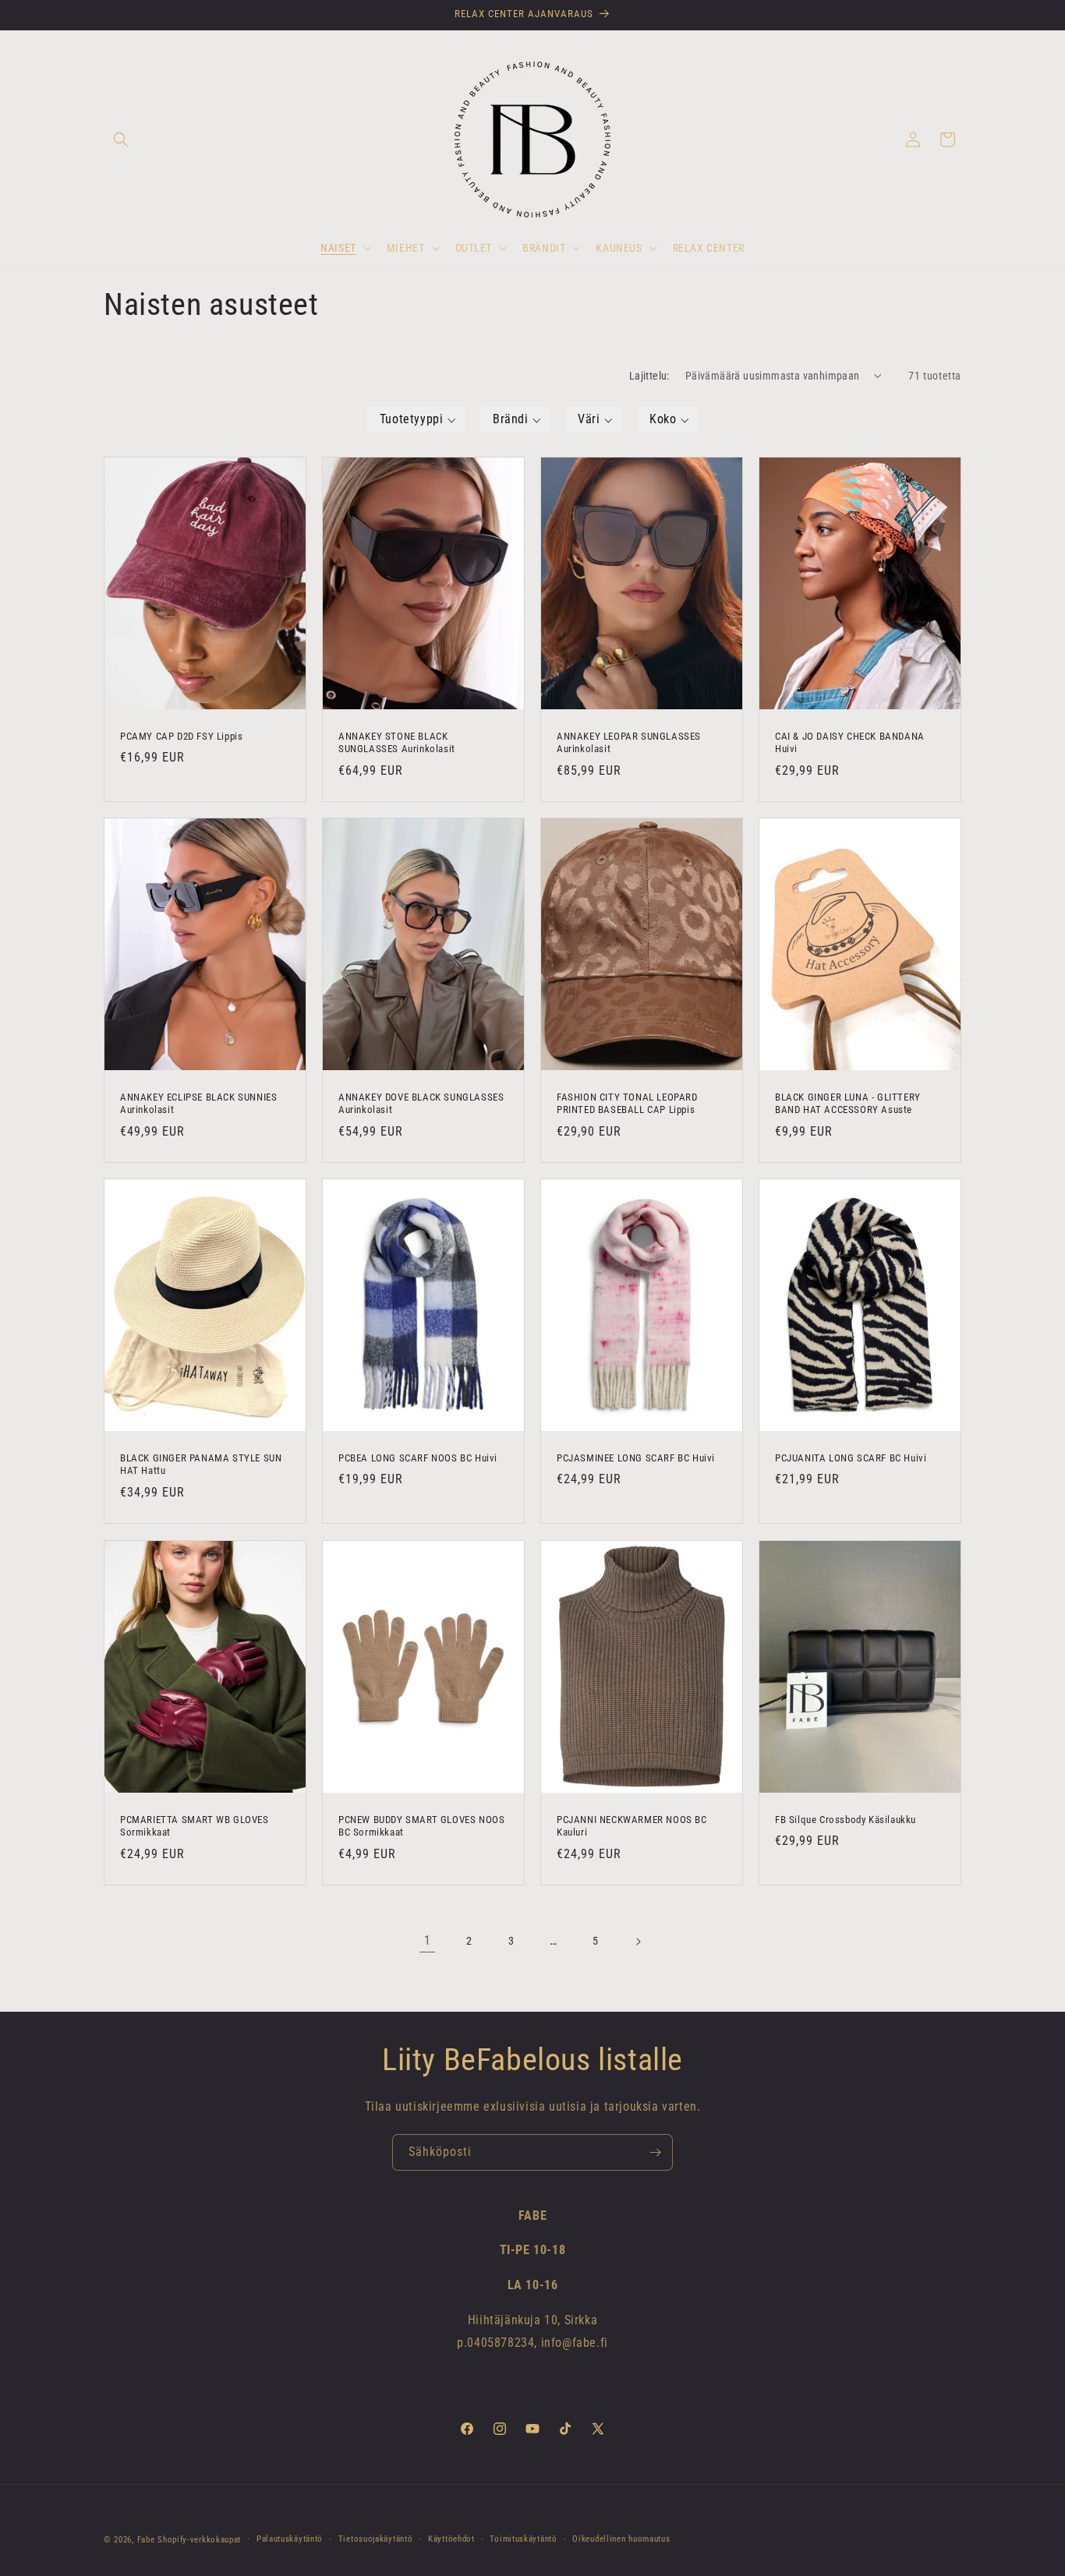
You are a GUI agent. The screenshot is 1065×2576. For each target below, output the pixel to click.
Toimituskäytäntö (523, 2539)
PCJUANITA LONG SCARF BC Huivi (851, 1458)
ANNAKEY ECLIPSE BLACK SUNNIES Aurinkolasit (198, 1103)
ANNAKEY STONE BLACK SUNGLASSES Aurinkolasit (397, 742)
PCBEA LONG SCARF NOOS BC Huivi (418, 1458)
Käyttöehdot (451, 2539)
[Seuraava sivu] (638, 1942)
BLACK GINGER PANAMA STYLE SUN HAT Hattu (201, 1465)
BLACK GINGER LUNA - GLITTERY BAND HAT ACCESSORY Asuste (848, 1103)
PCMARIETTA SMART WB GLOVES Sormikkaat (195, 1825)
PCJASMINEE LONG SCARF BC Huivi (636, 1458)
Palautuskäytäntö (290, 2539)
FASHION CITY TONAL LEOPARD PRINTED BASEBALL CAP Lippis (627, 1103)
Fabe (146, 2540)
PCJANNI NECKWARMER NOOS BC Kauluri (632, 1825)
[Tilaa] (655, 2152)
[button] (121, 140)
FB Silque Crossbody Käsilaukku (846, 1819)
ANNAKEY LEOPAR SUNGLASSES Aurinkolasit (629, 742)
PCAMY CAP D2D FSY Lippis (181, 735)
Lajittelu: (649, 376)
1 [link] (428, 1940)
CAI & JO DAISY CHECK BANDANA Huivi (850, 742)
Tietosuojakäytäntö (376, 2539)
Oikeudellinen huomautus (621, 2539)
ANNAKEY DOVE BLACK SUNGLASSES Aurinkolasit (421, 1103)
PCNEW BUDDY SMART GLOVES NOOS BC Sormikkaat (421, 1825)
